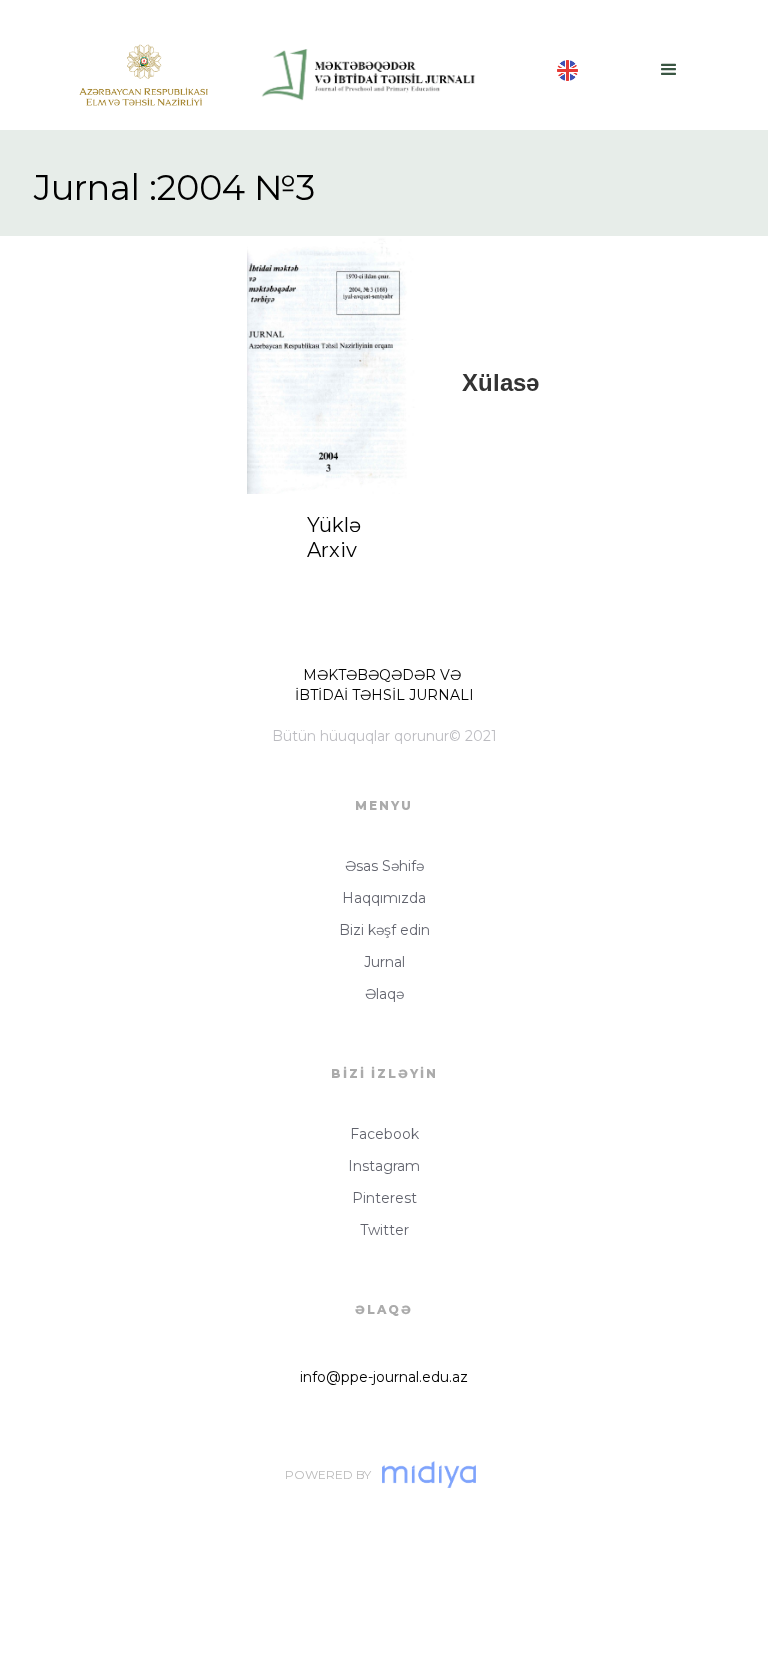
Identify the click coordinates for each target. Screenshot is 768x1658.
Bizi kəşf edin (384, 930)
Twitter (384, 1230)
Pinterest (384, 1198)
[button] (669, 65)
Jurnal (384, 962)
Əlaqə (384, 994)
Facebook (384, 1134)
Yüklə (334, 525)
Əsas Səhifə (384, 866)
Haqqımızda (384, 898)
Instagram (384, 1166)
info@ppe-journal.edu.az (384, 1377)
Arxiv (332, 550)
